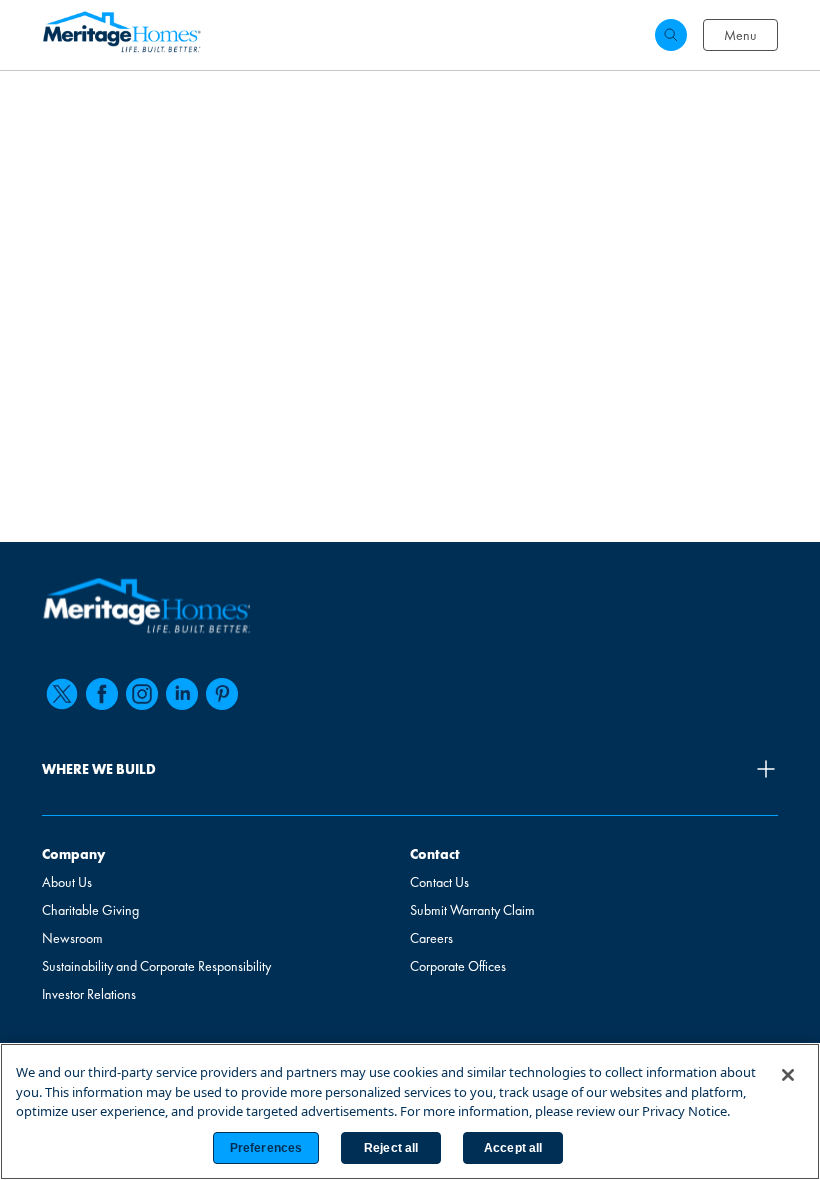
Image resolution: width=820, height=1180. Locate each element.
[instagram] (142, 694)
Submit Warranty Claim (472, 910)
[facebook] (102, 694)
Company (73, 854)
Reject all (391, 1148)
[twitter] (62, 694)
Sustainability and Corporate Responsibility (156, 966)
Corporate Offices (458, 966)
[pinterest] (222, 694)
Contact (435, 854)
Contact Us (439, 882)
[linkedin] (182, 694)
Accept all (513, 1148)
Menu (740, 35)
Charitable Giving (90, 910)
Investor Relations (89, 994)
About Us (67, 882)
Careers (431, 938)
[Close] (788, 1075)
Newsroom (72, 938)
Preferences (266, 1148)
